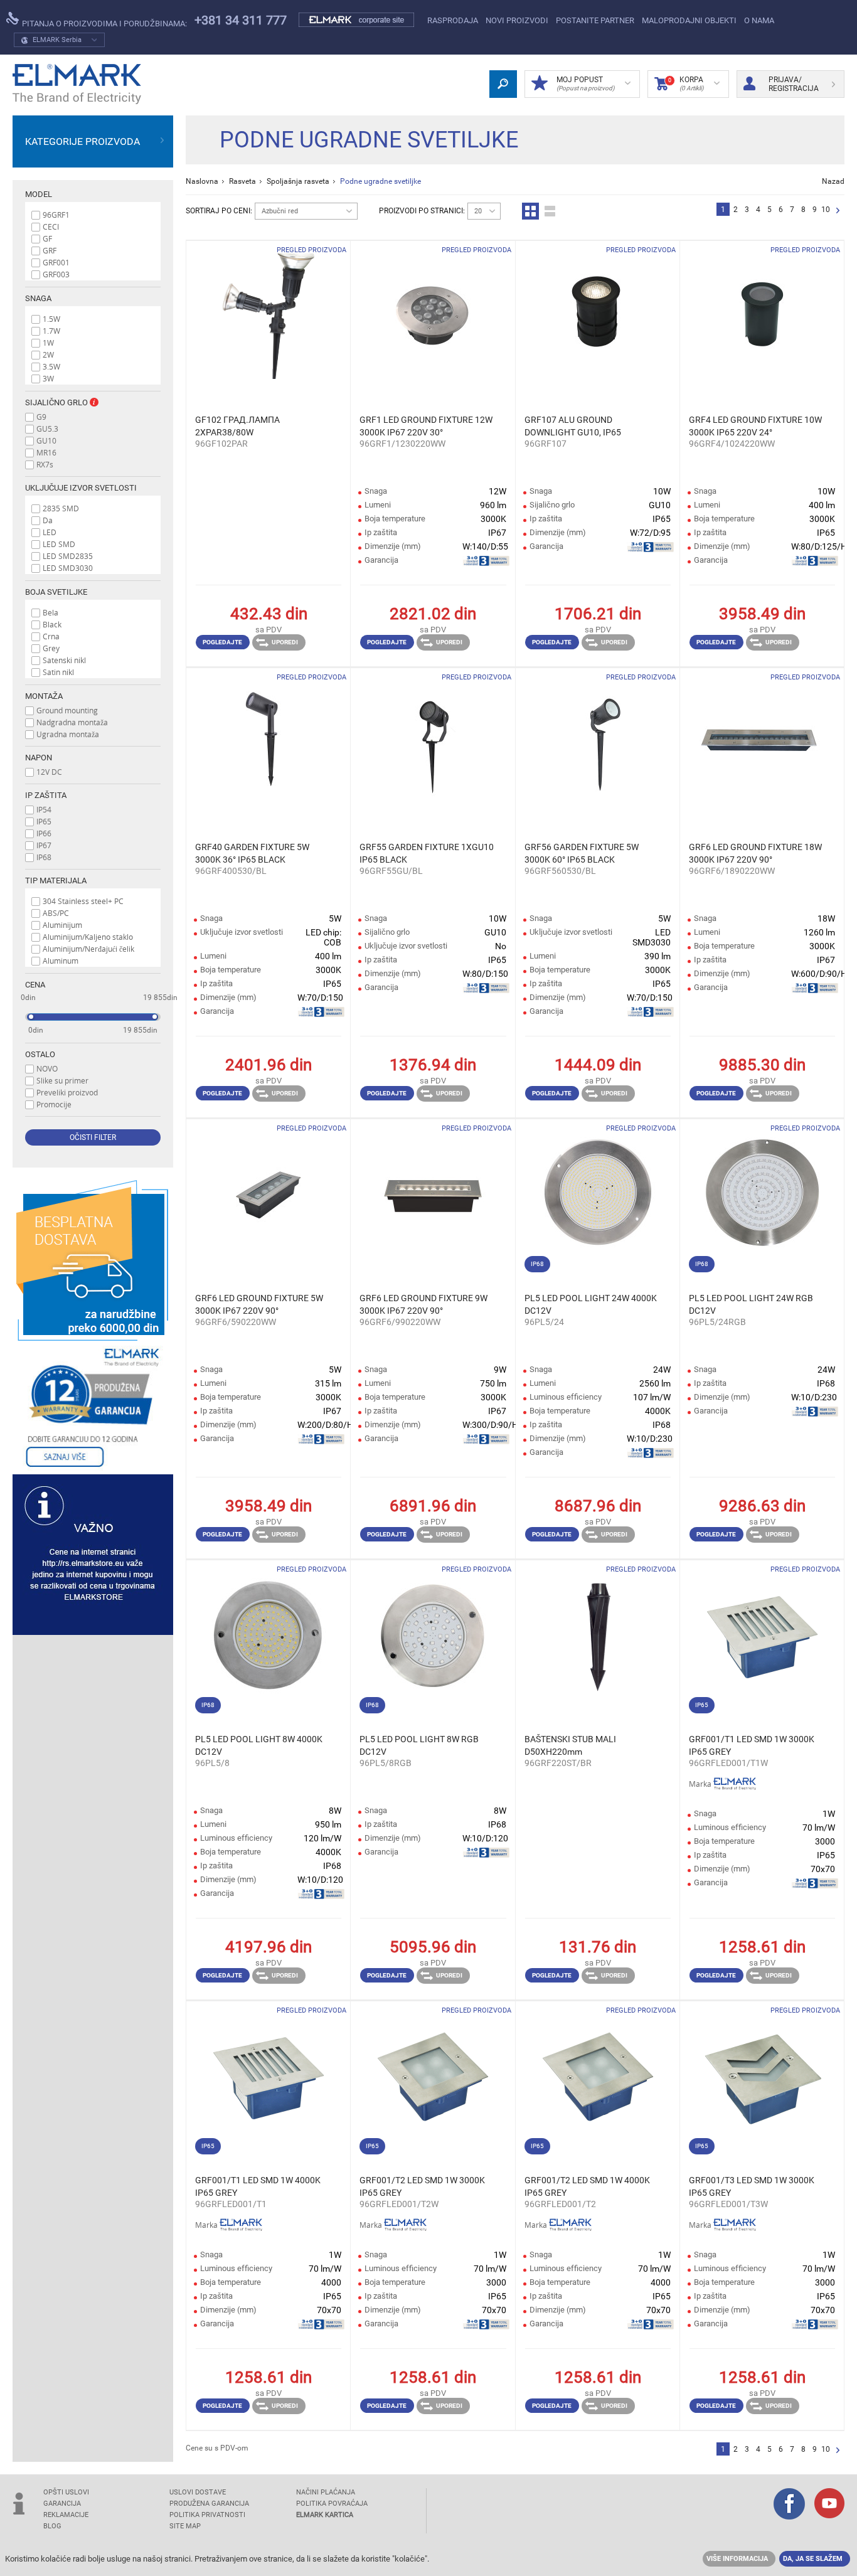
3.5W (51, 366)
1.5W (51, 319)
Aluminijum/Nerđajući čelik (88, 949)
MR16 (46, 452)
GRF (50, 250)
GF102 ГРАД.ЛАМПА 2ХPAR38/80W (237, 426)
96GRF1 (56, 215)
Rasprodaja (453, 20)
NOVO (47, 1068)
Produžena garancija (209, 2504)
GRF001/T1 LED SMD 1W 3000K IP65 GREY (752, 1745)
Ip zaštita (46, 795)
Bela (51, 612)
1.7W (51, 331)
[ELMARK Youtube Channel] (829, 2504)
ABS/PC (56, 913)
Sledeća (838, 211)
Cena (35, 985)
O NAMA (759, 20)
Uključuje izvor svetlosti (81, 488)
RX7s (45, 464)
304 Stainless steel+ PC (83, 901)
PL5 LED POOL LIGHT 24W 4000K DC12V (591, 1304)
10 (826, 210)
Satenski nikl (64, 660)
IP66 (44, 833)
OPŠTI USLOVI (66, 2492)
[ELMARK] (77, 84)
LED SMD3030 (68, 568)
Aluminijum (62, 925)
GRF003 (56, 274)
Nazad (833, 181)
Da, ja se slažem (813, 2559)
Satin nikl (58, 672)
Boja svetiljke (56, 592)
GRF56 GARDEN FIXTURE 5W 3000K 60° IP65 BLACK (582, 853)
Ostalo (40, 1054)
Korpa (686, 83)
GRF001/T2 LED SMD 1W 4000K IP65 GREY (587, 2186)
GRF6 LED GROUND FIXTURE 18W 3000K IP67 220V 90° (755, 853)
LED (50, 532)
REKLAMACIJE (66, 2515)
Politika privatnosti (207, 2515)
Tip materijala (56, 881)
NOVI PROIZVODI (517, 20)
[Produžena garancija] (93, 1408)
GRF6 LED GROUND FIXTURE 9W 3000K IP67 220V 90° (423, 1304)
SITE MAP (185, 2526)
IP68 (44, 857)
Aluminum (61, 961)
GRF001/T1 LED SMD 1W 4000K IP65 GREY (258, 2186)
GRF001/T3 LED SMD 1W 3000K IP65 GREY (752, 2186)
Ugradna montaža (68, 734)
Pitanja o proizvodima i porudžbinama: (104, 24)
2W (48, 354)
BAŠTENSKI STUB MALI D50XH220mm (570, 1745)
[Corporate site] (357, 20)
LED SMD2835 (68, 556)
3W (48, 378)
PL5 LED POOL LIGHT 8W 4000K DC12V (259, 1745)
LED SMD (59, 544)
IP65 (44, 821)
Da (48, 520)
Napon (39, 758)
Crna (51, 636)
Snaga (38, 298)
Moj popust (585, 83)
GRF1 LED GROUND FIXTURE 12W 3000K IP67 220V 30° (426, 426)
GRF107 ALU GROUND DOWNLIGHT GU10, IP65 (573, 426)
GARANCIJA (62, 2504)
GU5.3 (47, 428)
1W (48, 343)
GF (47, 238)
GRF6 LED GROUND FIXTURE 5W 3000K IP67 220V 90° (259, 1304)
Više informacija (737, 2559)
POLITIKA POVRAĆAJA (332, 2504)
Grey (51, 648)
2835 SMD (61, 508)
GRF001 (56, 262)
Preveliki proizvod (67, 1092)
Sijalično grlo (57, 402)
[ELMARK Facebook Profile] (789, 2505)
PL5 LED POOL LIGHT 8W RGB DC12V (419, 1745)
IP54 (44, 809)
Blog (52, 2526)
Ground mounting (67, 710)
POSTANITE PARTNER (595, 20)
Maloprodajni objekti (689, 20)
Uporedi (285, 642)
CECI (51, 226)
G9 (41, 417)
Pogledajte (222, 642)
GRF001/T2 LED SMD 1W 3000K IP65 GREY (422, 2186)
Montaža (44, 696)
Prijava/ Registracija (794, 84)
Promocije (54, 1104)
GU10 (46, 440)
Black (52, 624)
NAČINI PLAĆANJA (326, 2492)
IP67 (44, 845)
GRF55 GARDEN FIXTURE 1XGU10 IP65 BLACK (427, 853)
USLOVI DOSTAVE (198, 2492)
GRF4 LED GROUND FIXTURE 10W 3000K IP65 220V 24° (755, 426)
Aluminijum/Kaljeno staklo (88, 937)
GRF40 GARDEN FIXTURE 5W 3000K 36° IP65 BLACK (252, 853)
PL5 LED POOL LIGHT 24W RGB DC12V (751, 1304)
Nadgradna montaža (72, 722)
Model (39, 194)
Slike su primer (62, 1080)
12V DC (49, 772)
